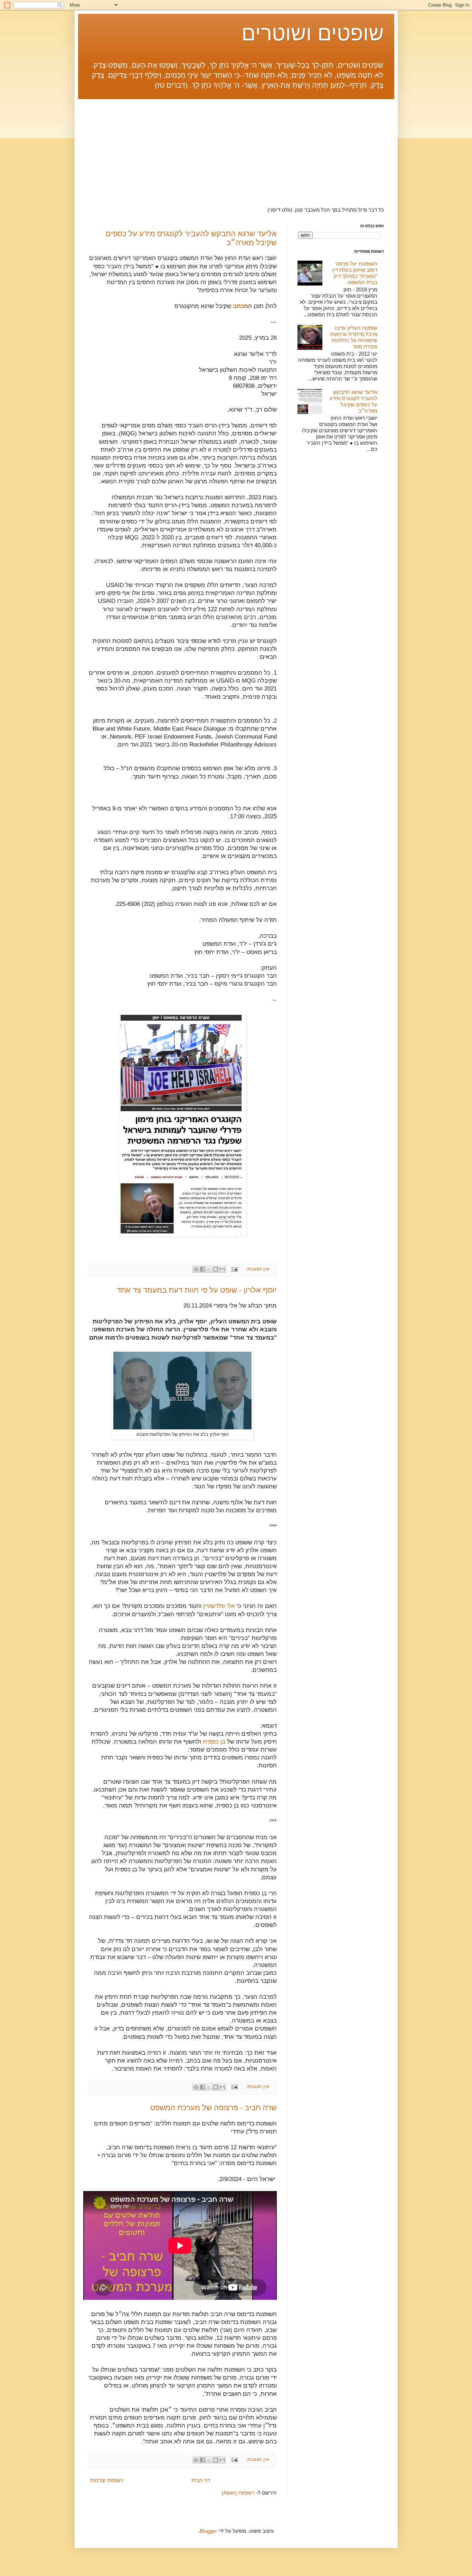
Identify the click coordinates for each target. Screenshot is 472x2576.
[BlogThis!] (216, 1269)
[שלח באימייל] (222, 1269)
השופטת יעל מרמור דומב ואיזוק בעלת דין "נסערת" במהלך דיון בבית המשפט (355, 273)
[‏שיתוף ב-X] (209, 1269)
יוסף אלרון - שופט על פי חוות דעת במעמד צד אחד (197, 1290)
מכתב (240, 306)
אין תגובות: (257, 1269)
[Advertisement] (236, 147)
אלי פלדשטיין (219, 1606)
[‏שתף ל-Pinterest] (196, 1269)
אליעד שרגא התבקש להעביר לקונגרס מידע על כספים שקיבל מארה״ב (353, 401)
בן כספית (214, 1742)
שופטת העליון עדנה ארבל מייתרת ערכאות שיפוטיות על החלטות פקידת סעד (354, 337)
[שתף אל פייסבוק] (202, 1269)
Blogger (208, 2531)
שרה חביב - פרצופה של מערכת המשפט (214, 2108)
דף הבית (201, 2480)
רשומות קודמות (107, 2480)
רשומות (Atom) (238, 2493)
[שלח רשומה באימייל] (235, 1269)
